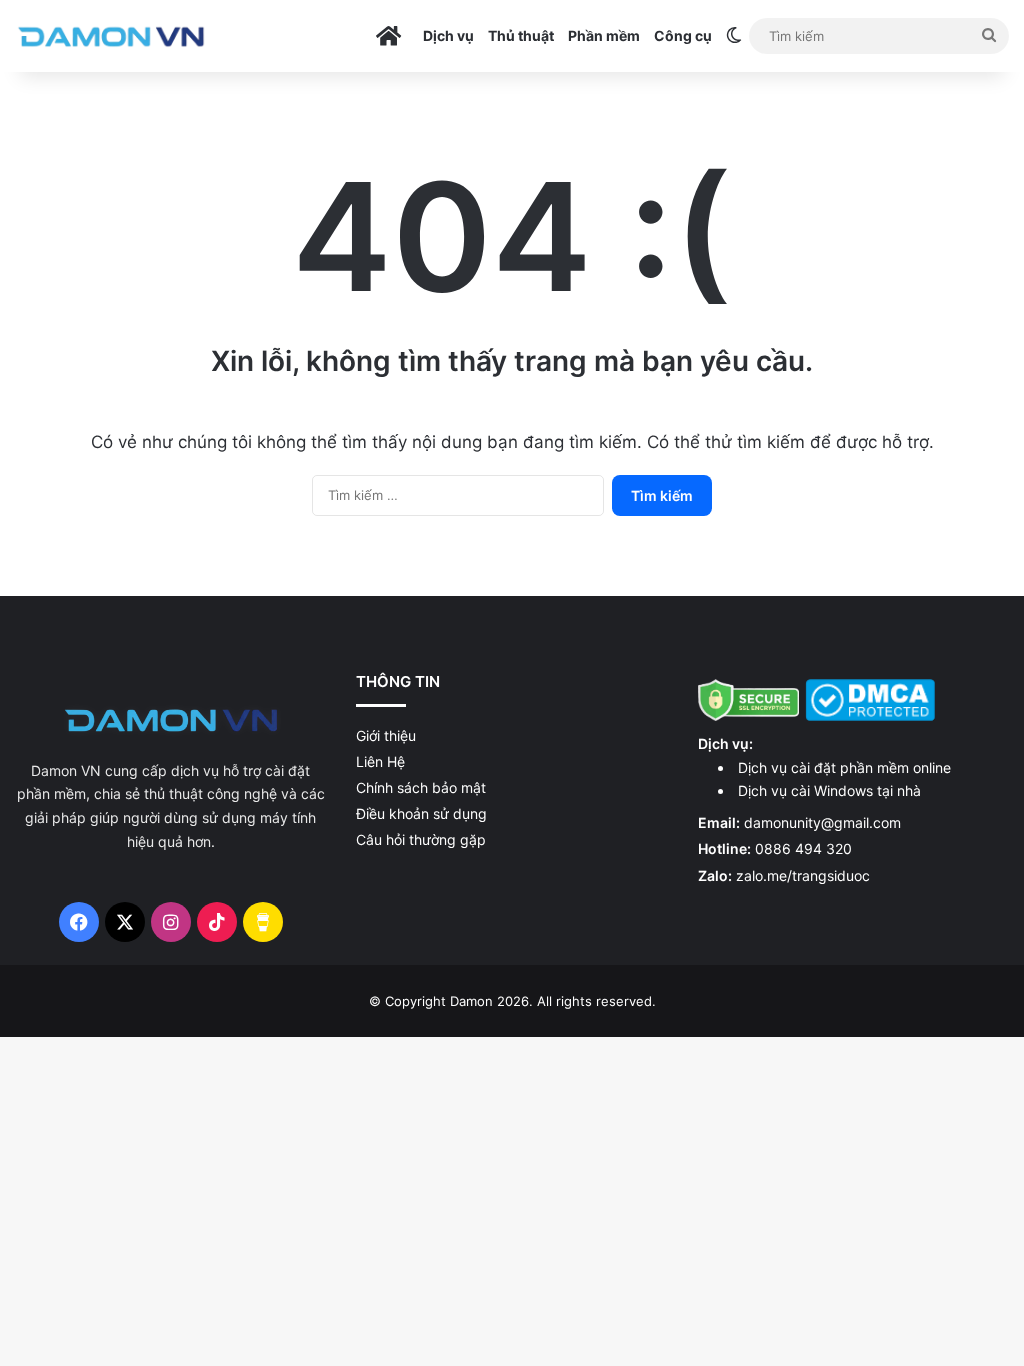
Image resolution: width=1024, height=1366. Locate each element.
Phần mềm (604, 35)
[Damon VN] (111, 36)
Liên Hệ (380, 761)
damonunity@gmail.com (822, 822)
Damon (471, 1001)
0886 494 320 (803, 848)
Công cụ (683, 35)
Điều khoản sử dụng (421, 813)
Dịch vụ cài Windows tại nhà (829, 790)
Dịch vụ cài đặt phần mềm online (844, 767)
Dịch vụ (448, 35)
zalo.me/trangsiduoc (803, 875)
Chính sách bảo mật (421, 787)
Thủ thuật (521, 35)
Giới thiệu (386, 735)
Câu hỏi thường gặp (421, 839)
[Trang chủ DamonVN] (171, 719)
